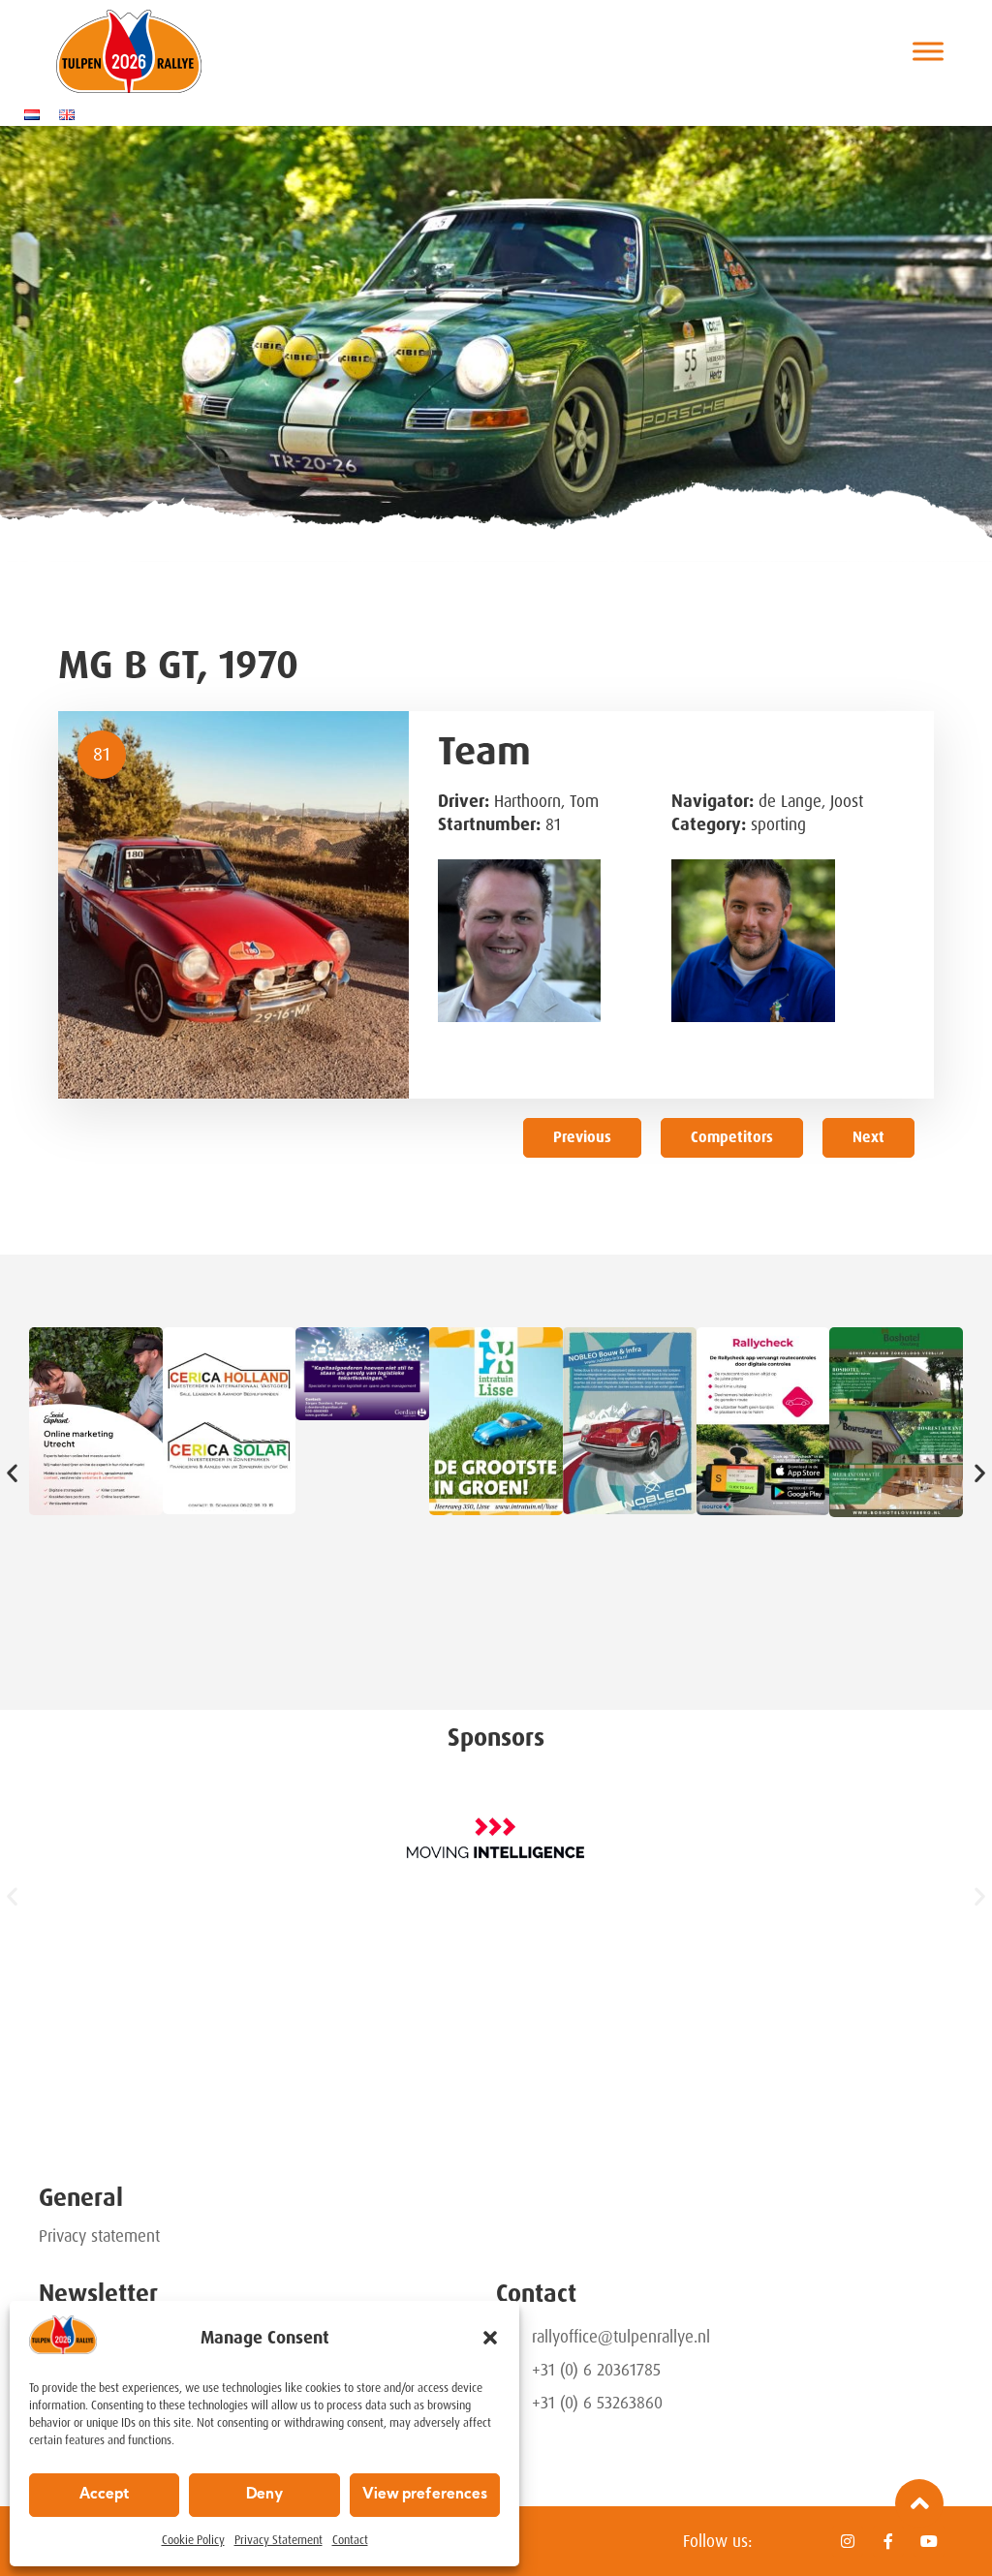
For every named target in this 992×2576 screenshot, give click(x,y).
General (81, 2198)
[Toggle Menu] (928, 51)
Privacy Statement (279, 2540)
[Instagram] (848, 2541)
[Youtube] (929, 2541)
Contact (350, 2540)
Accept (104, 2495)
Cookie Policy (193, 2540)
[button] (490, 2338)
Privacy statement (99, 2236)
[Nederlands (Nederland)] (37, 114)
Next (868, 1137)
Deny (264, 2495)
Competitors (732, 1137)
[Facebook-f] (888, 2541)
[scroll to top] (919, 2503)
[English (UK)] (72, 114)
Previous (582, 1137)
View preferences (425, 2495)
